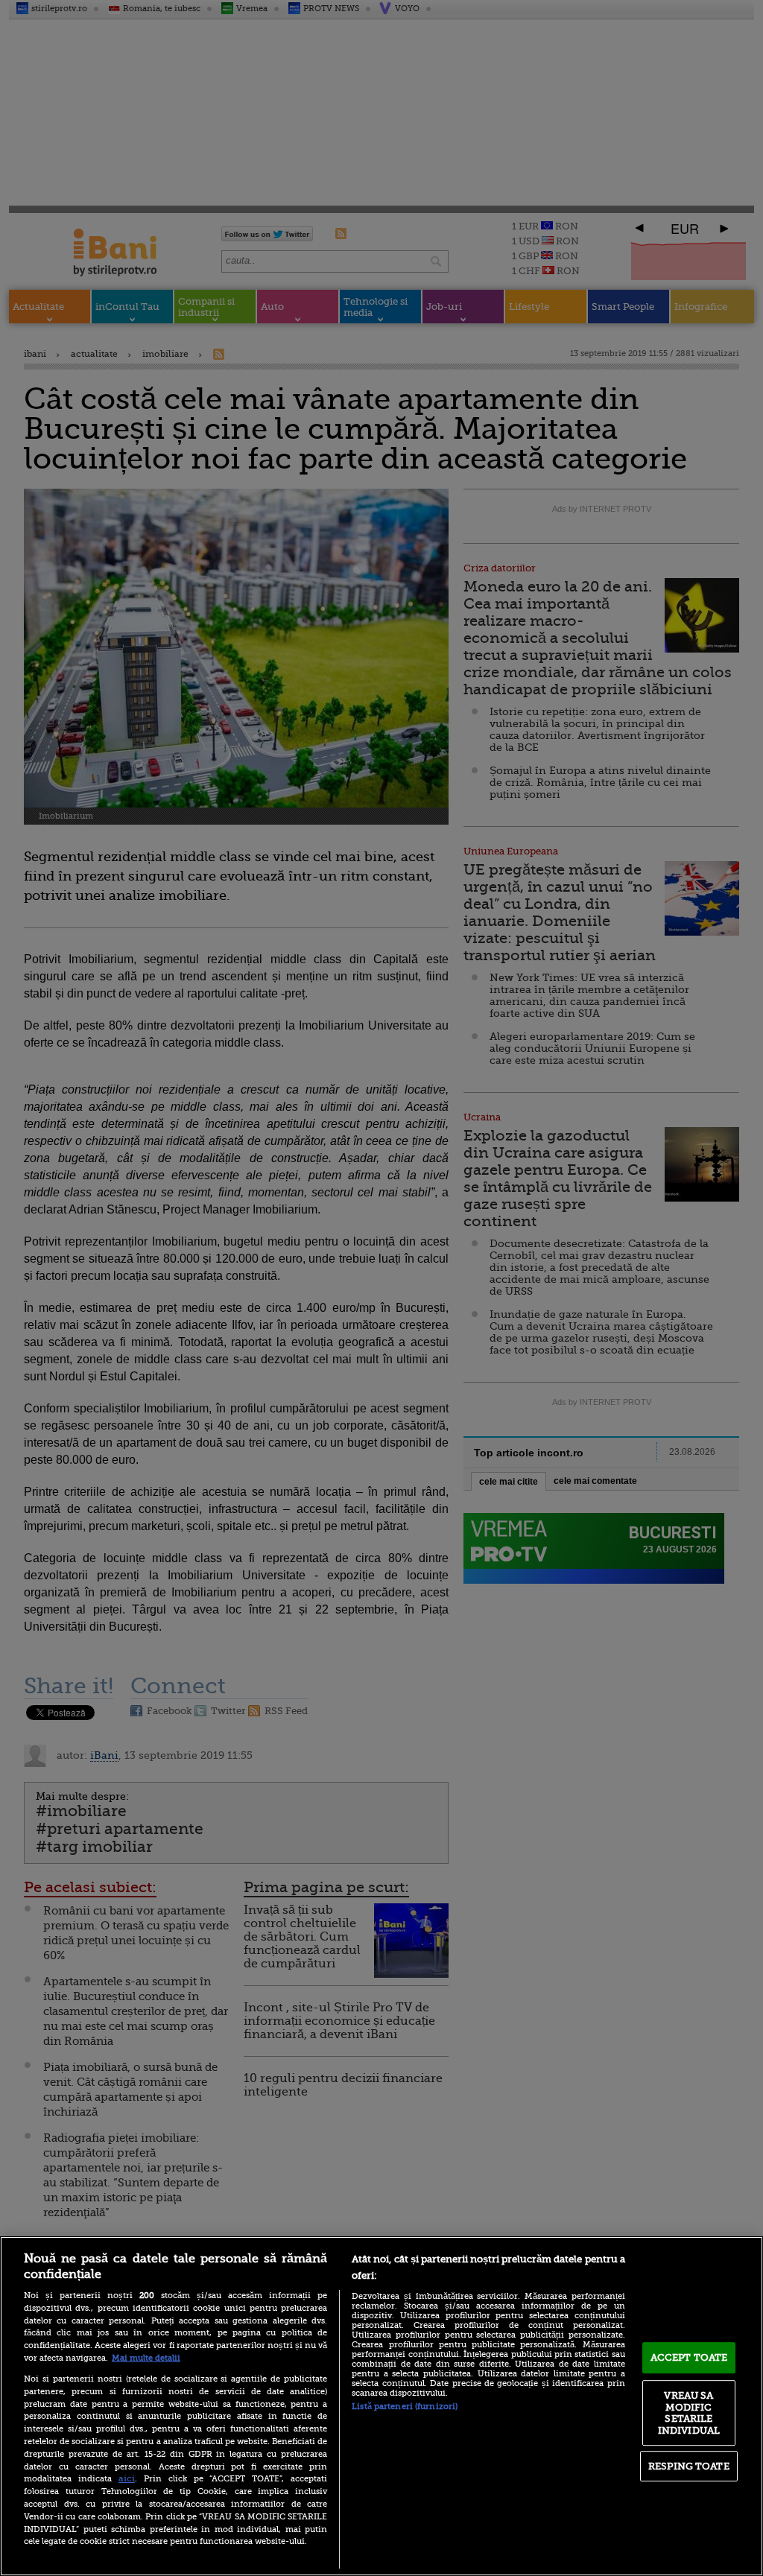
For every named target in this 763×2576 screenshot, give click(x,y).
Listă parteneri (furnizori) (405, 2407)
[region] (381, 2406)
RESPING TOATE (689, 2466)
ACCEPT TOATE (689, 2357)
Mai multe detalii (146, 2358)
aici (127, 2478)
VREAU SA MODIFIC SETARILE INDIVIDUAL (689, 2413)
